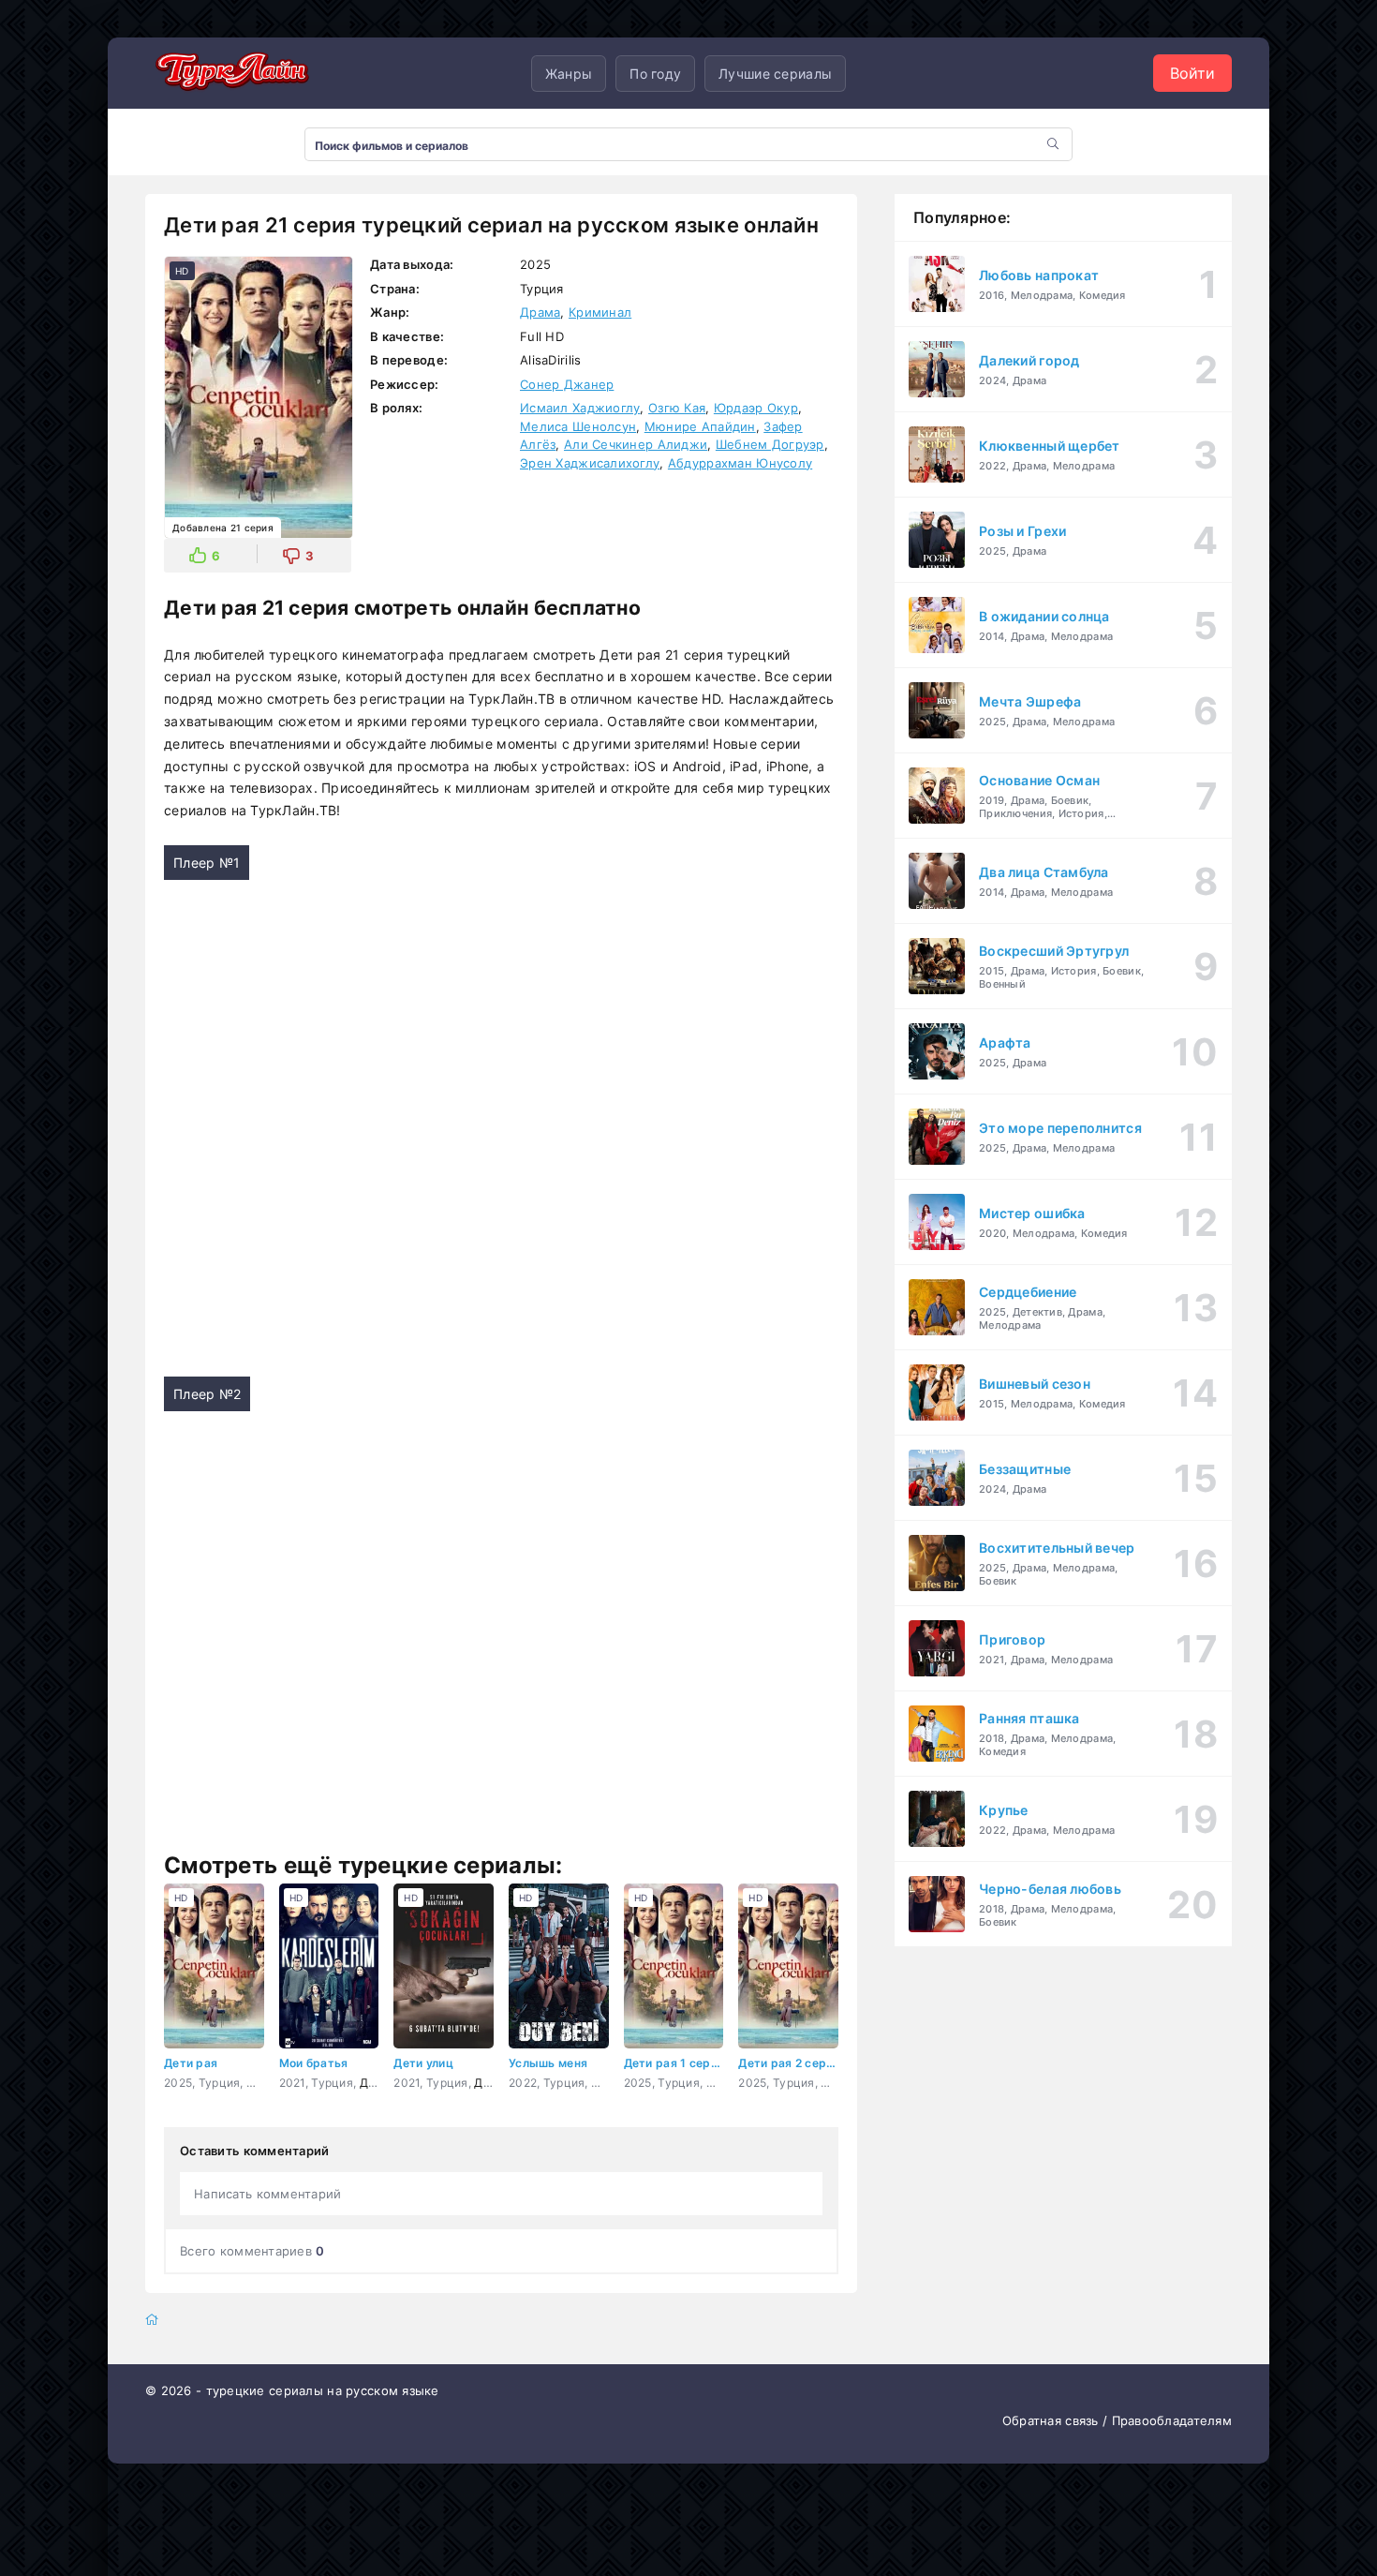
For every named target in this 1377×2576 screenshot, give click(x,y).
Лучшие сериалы (775, 74)
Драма (540, 312)
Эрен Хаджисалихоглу (590, 463)
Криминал (600, 312)
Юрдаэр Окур (756, 408)
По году (655, 74)
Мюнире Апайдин (700, 426)
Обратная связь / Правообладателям (1117, 2420)
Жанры (569, 74)
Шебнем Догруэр (770, 444)
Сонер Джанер (567, 384)
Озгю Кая (677, 408)
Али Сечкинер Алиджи (636, 444)
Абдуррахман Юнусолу (740, 463)
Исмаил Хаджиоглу (580, 408)
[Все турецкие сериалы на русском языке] (229, 73)
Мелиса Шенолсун (578, 426)
